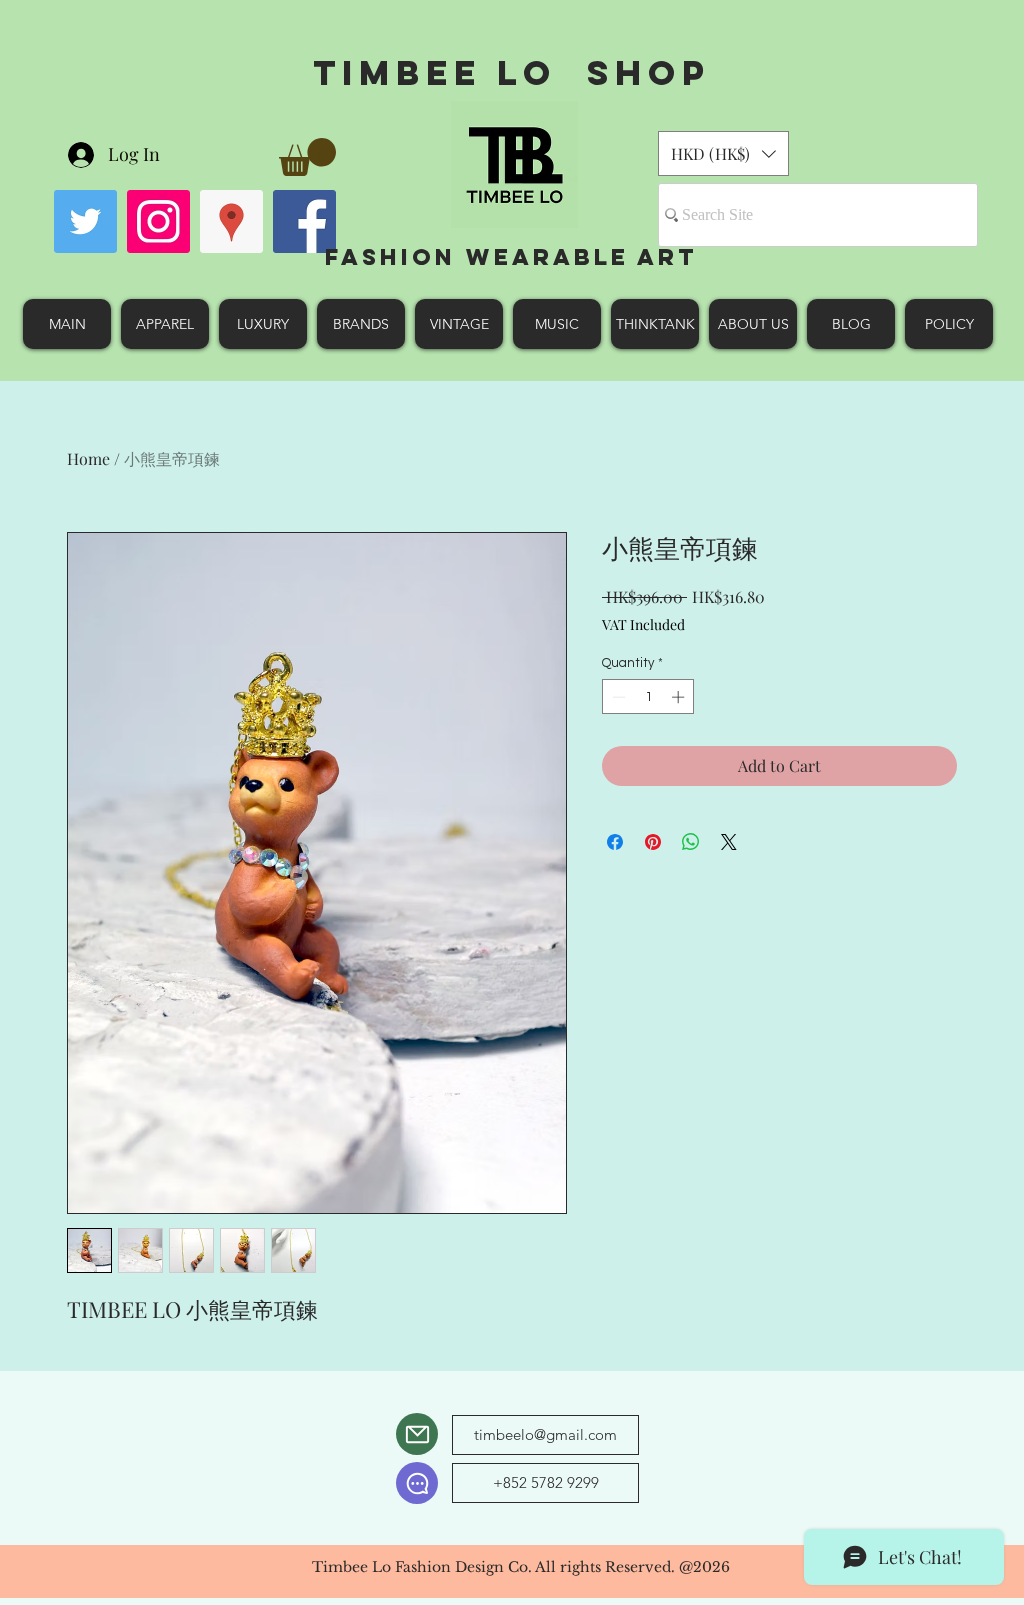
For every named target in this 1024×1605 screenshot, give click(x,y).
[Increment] (680, 697)
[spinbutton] (648, 697)
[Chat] (417, 1483)
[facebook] (304, 221)
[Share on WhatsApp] (691, 842)
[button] (307, 157)
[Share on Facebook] (615, 842)
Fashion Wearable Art (511, 257)
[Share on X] (729, 842)
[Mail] (417, 1434)
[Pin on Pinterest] (653, 842)
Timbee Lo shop (511, 72)
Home (88, 458)
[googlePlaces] (231, 221)
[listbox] (723, 153)
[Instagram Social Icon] (158, 221)
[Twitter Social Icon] (85, 221)
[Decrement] (617, 697)
